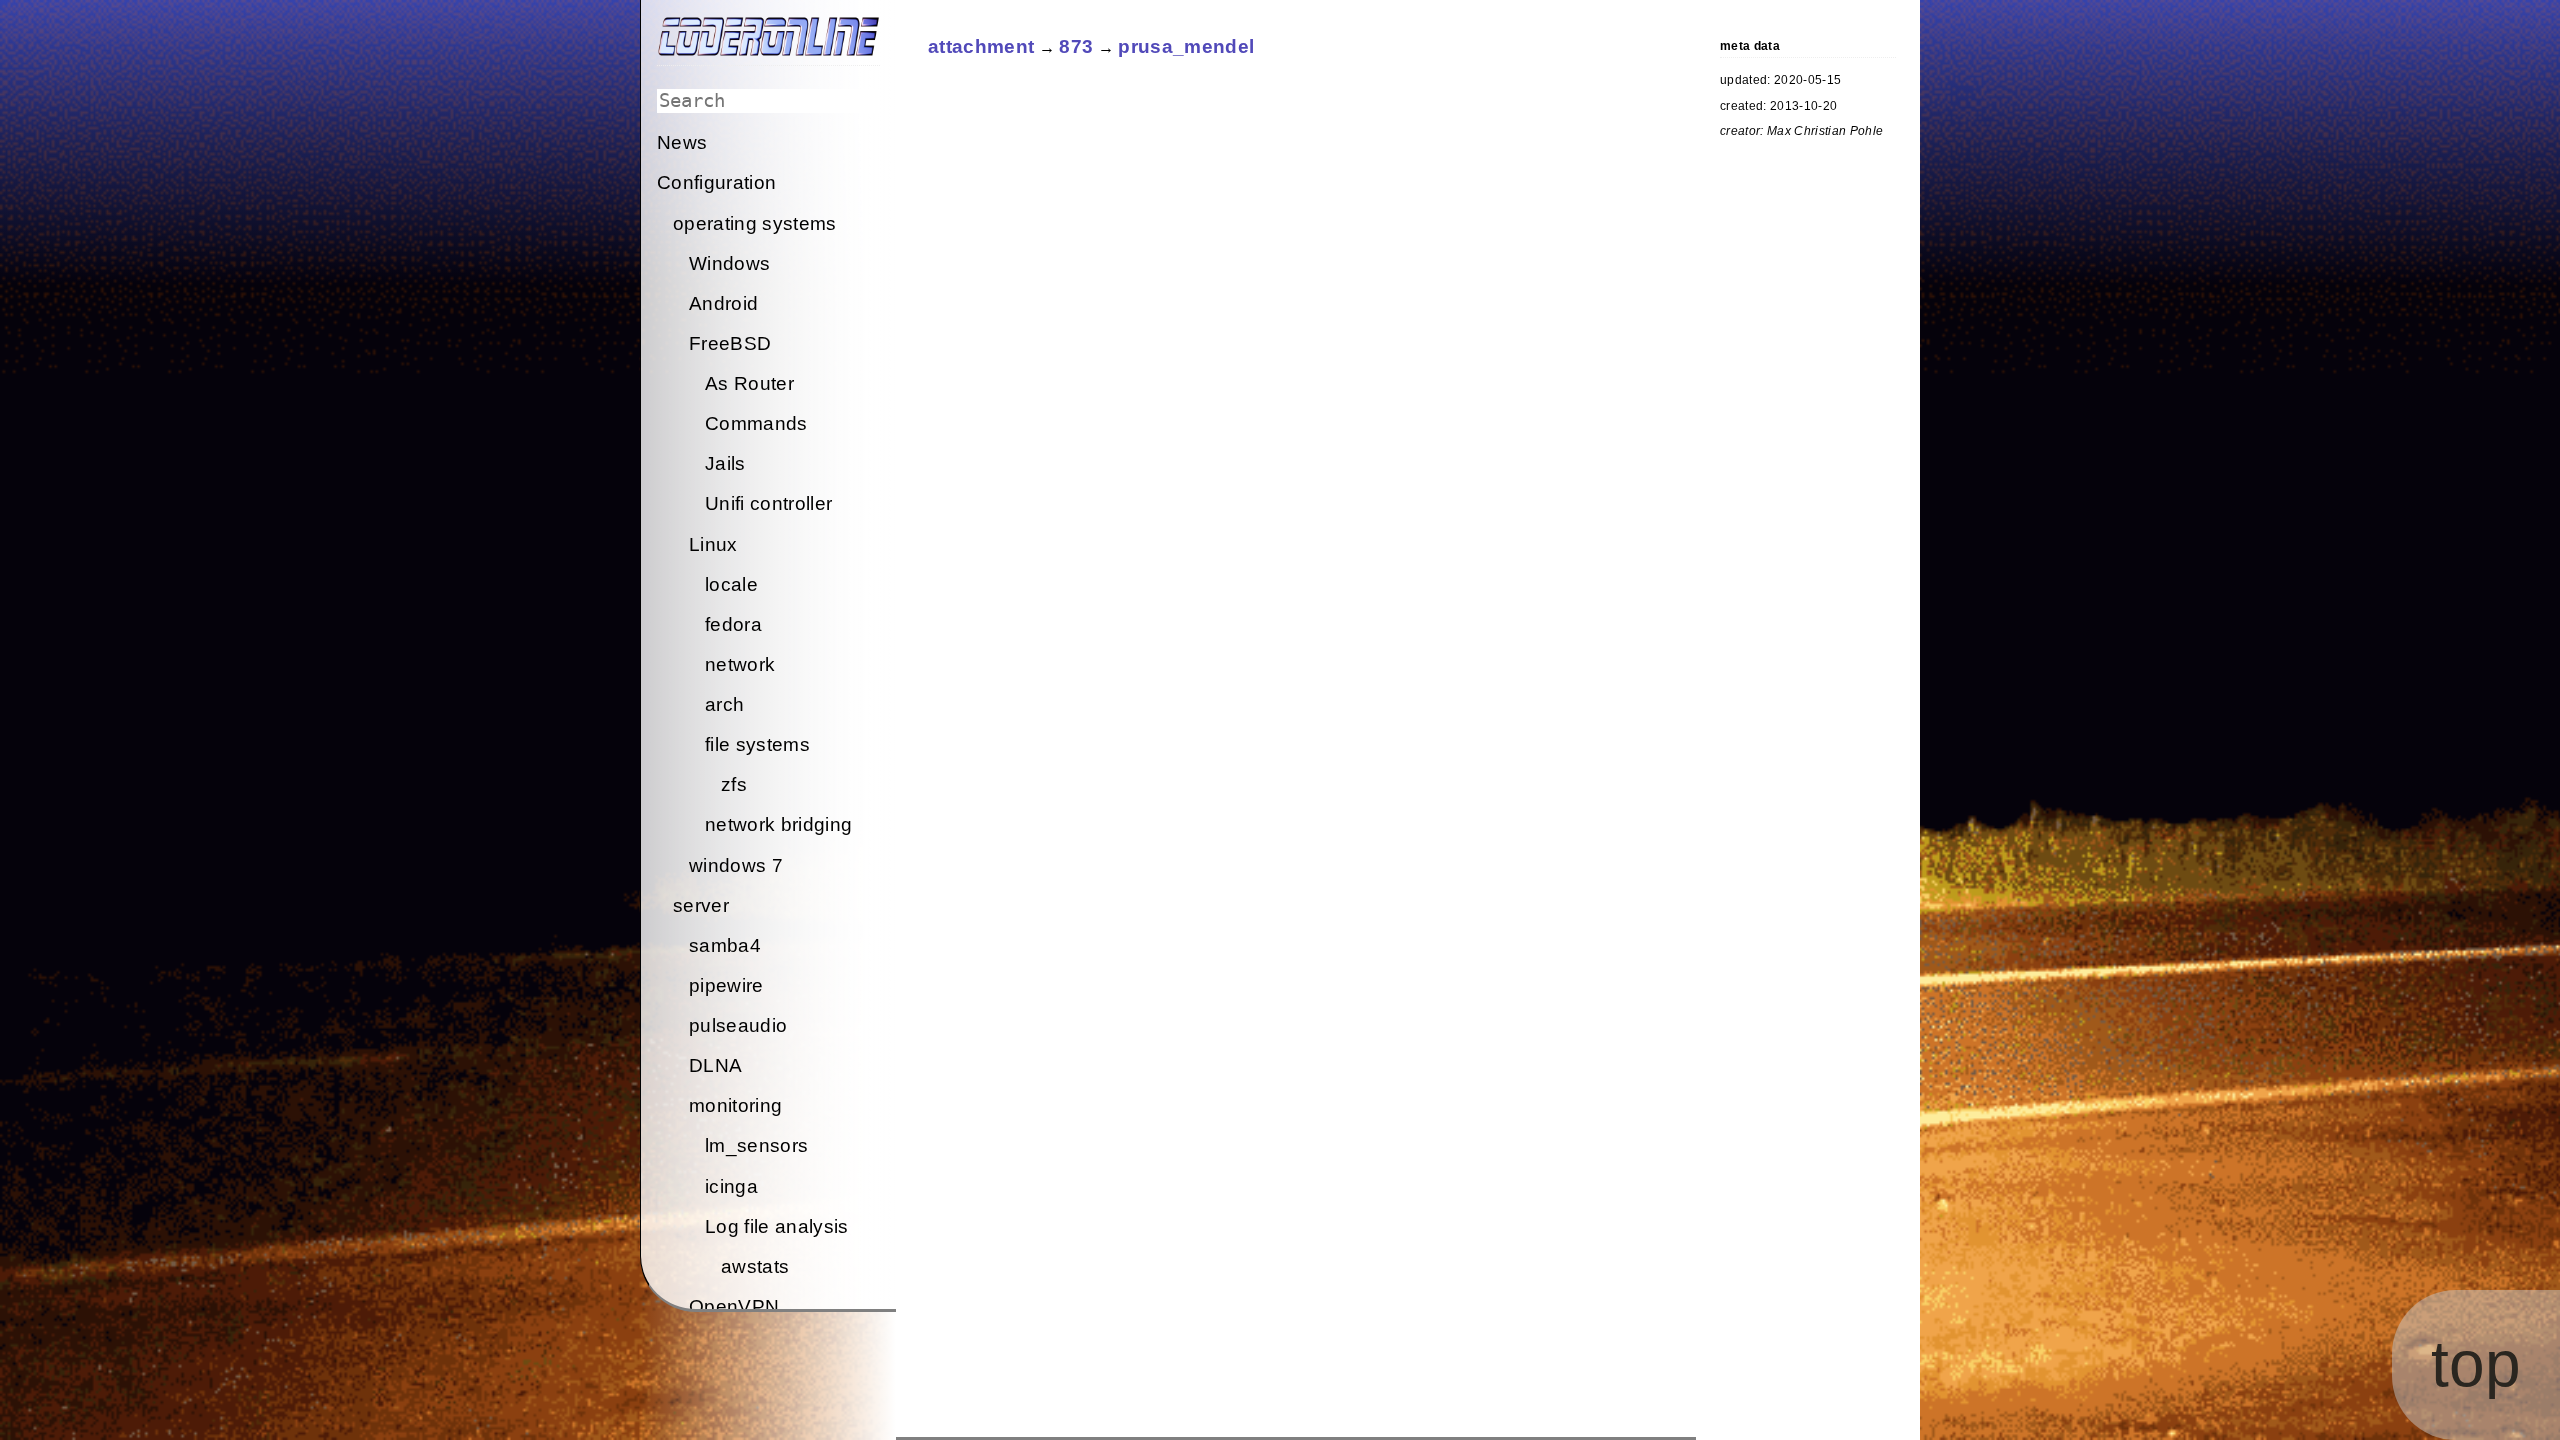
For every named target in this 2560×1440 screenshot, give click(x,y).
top (2476, 1364)
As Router (749, 383)
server (701, 905)
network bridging (778, 824)
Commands (756, 423)
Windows (729, 263)
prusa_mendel (1186, 46)
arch (724, 704)
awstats (755, 1266)
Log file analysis (777, 1226)
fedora (733, 624)
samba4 (725, 945)
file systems (757, 744)
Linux (713, 544)
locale (731, 584)
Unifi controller (768, 503)
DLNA (715, 1065)
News (682, 142)
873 (1076, 46)
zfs (734, 784)
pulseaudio (738, 1025)
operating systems (755, 223)
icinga (731, 1186)
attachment (981, 46)
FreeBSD (730, 343)
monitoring (735, 1105)
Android (723, 303)
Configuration (716, 182)
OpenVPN (734, 1306)
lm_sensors (756, 1145)
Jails (725, 463)
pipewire (726, 985)
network (740, 664)
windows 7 (736, 865)
